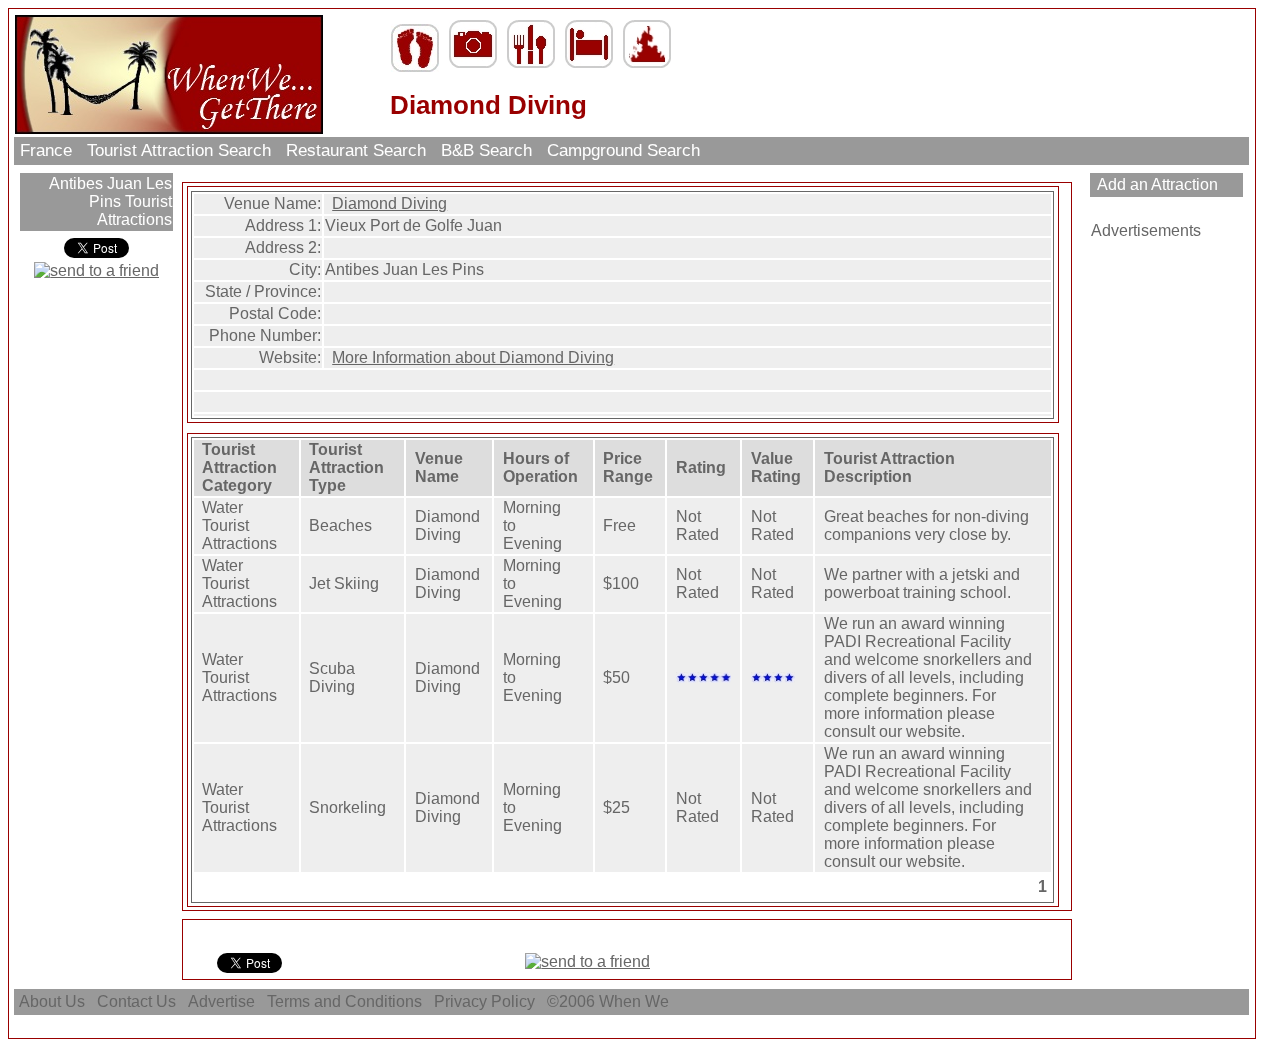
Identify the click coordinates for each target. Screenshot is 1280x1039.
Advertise (221, 1001)
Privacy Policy (484, 1001)
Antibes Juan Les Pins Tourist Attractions (108, 201)
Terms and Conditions (344, 1001)
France (46, 150)
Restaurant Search (356, 150)
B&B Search (486, 150)
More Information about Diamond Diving (473, 357)
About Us (52, 1001)
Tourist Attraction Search (179, 150)
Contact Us (136, 1001)
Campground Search (623, 150)
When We (636, 1001)
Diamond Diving (389, 203)
